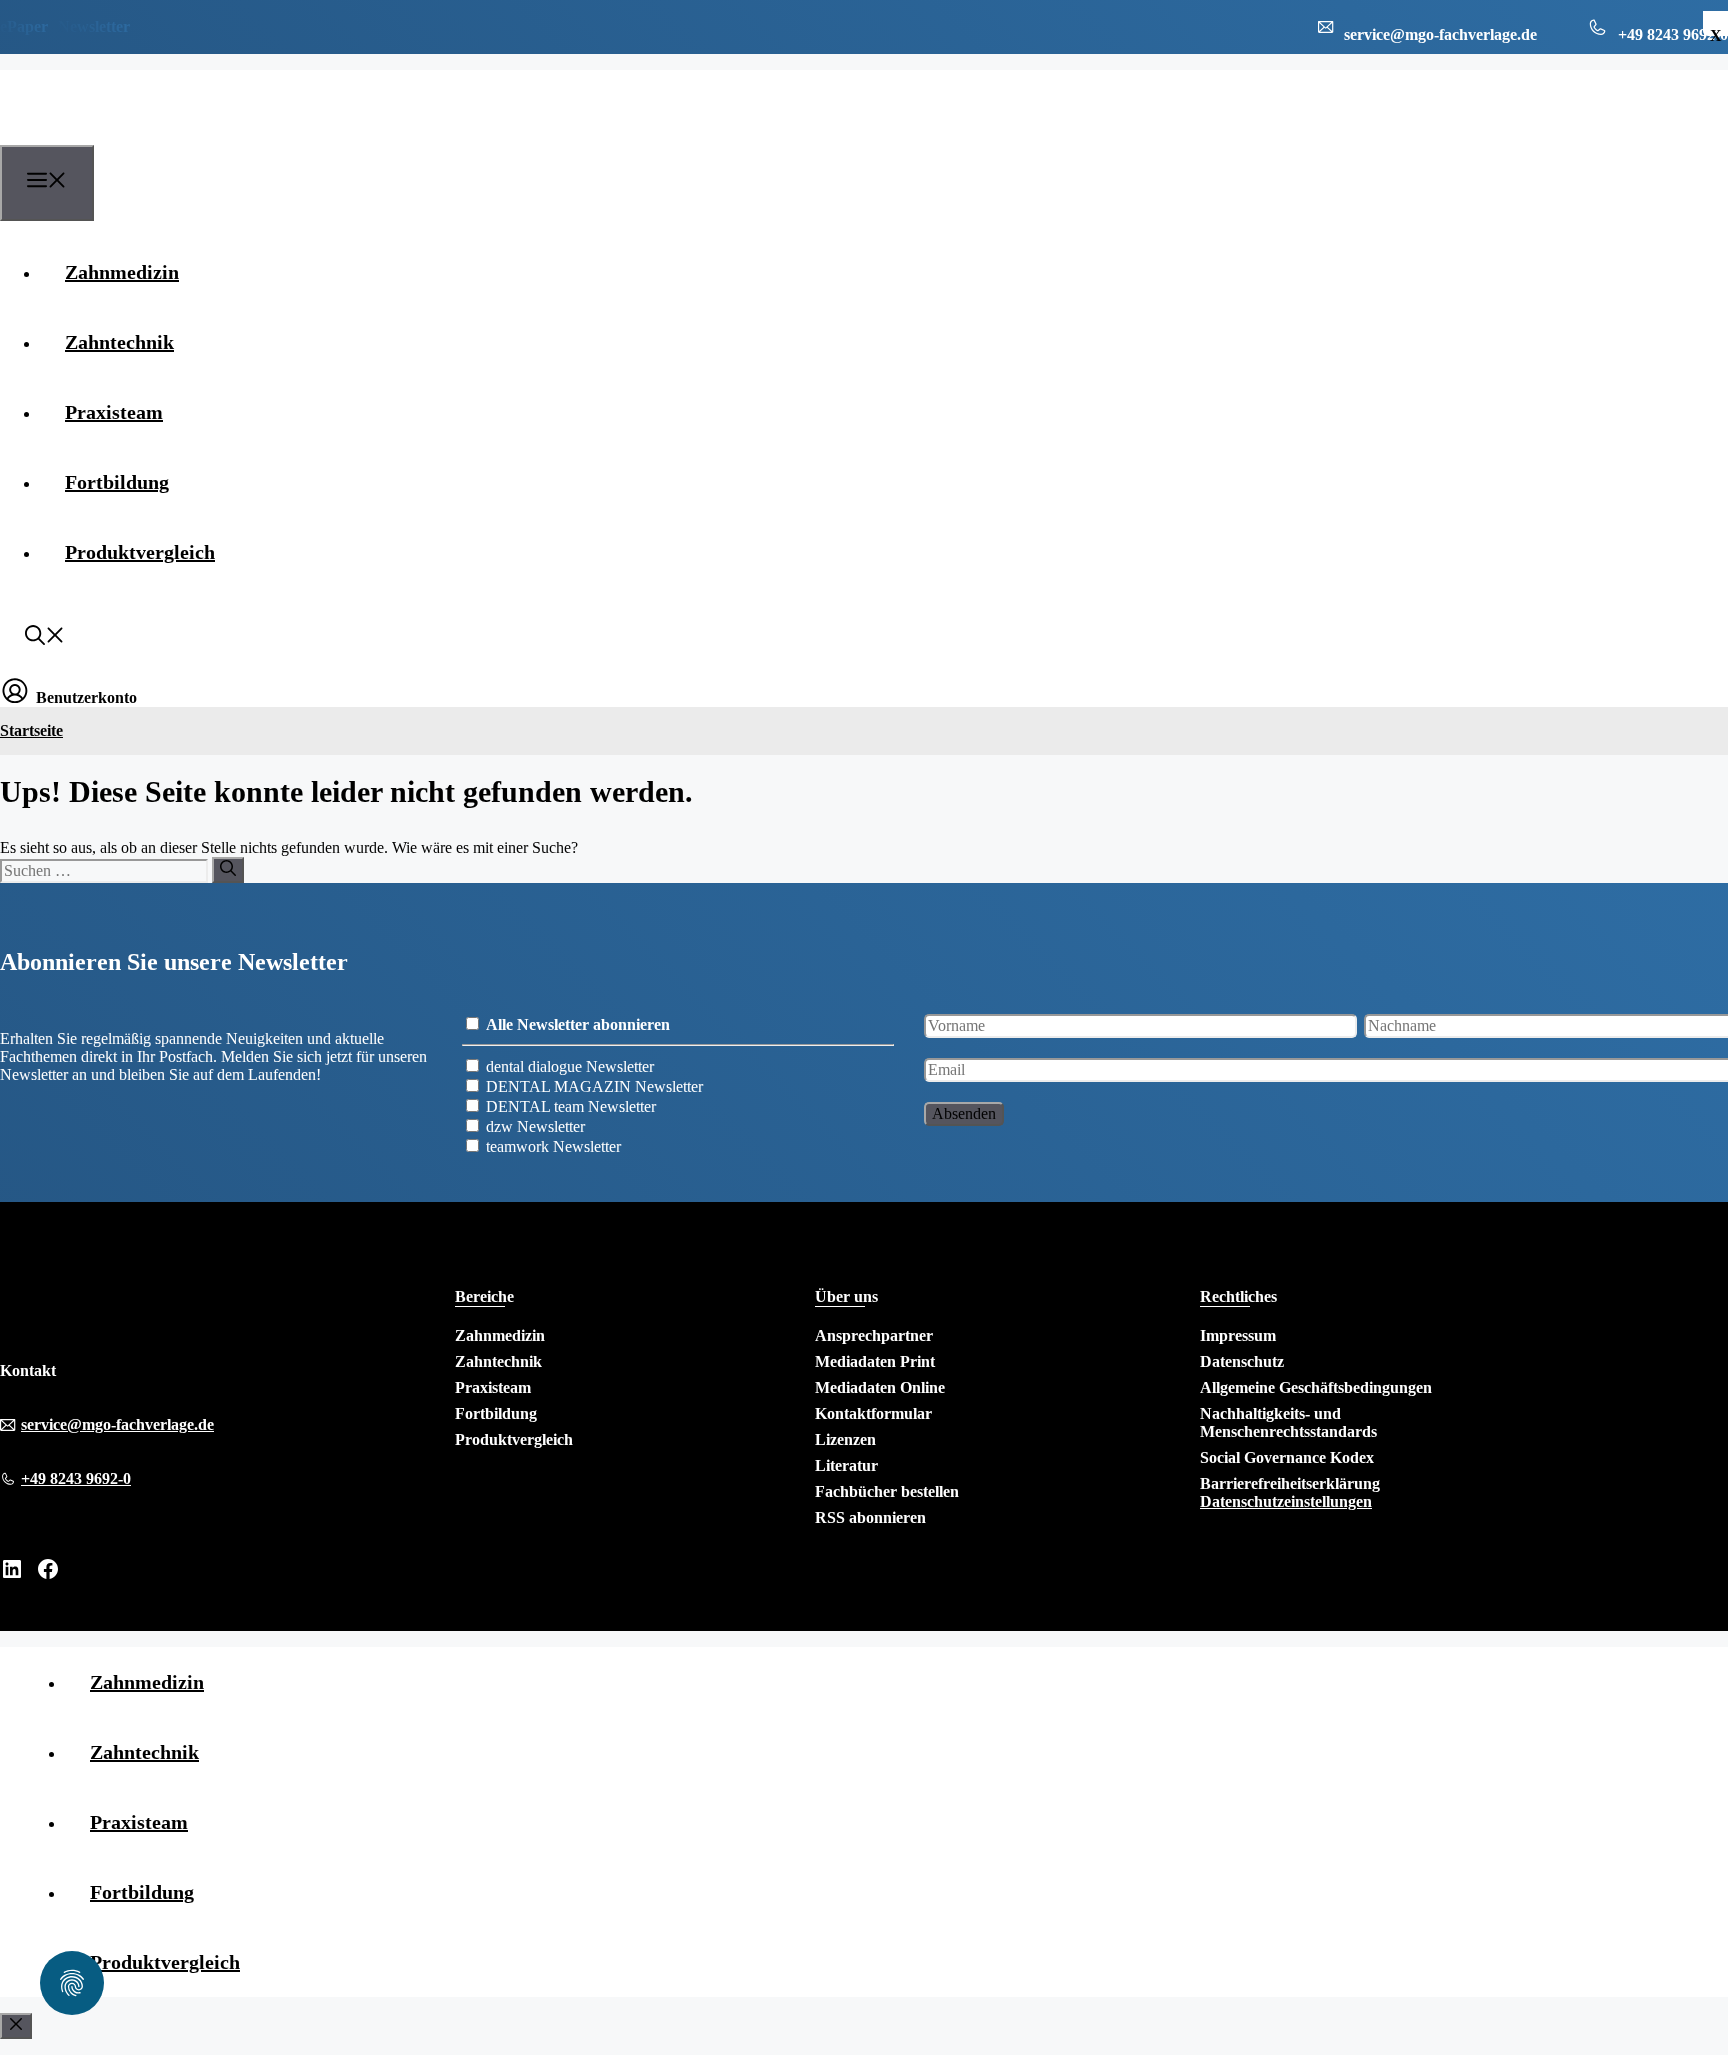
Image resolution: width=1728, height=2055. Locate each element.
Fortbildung (117, 482)
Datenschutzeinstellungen (1286, 1501)
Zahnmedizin (122, 272)
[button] (45, 638)
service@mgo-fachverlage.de (117, 1424)
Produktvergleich (140, 552)
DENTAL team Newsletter (571, 1106)
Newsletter (94, 26)
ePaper (24, 26)
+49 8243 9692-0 (76, 1478)
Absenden (964, 1113)
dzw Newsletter (535, 1126)
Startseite (31, 730)
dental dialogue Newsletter (570, 1066)
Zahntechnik (119, 342)
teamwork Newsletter (553, 1146)
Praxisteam (114, 412)
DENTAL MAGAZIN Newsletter (594, 1086)
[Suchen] (228, 870)
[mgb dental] (101, 133)
